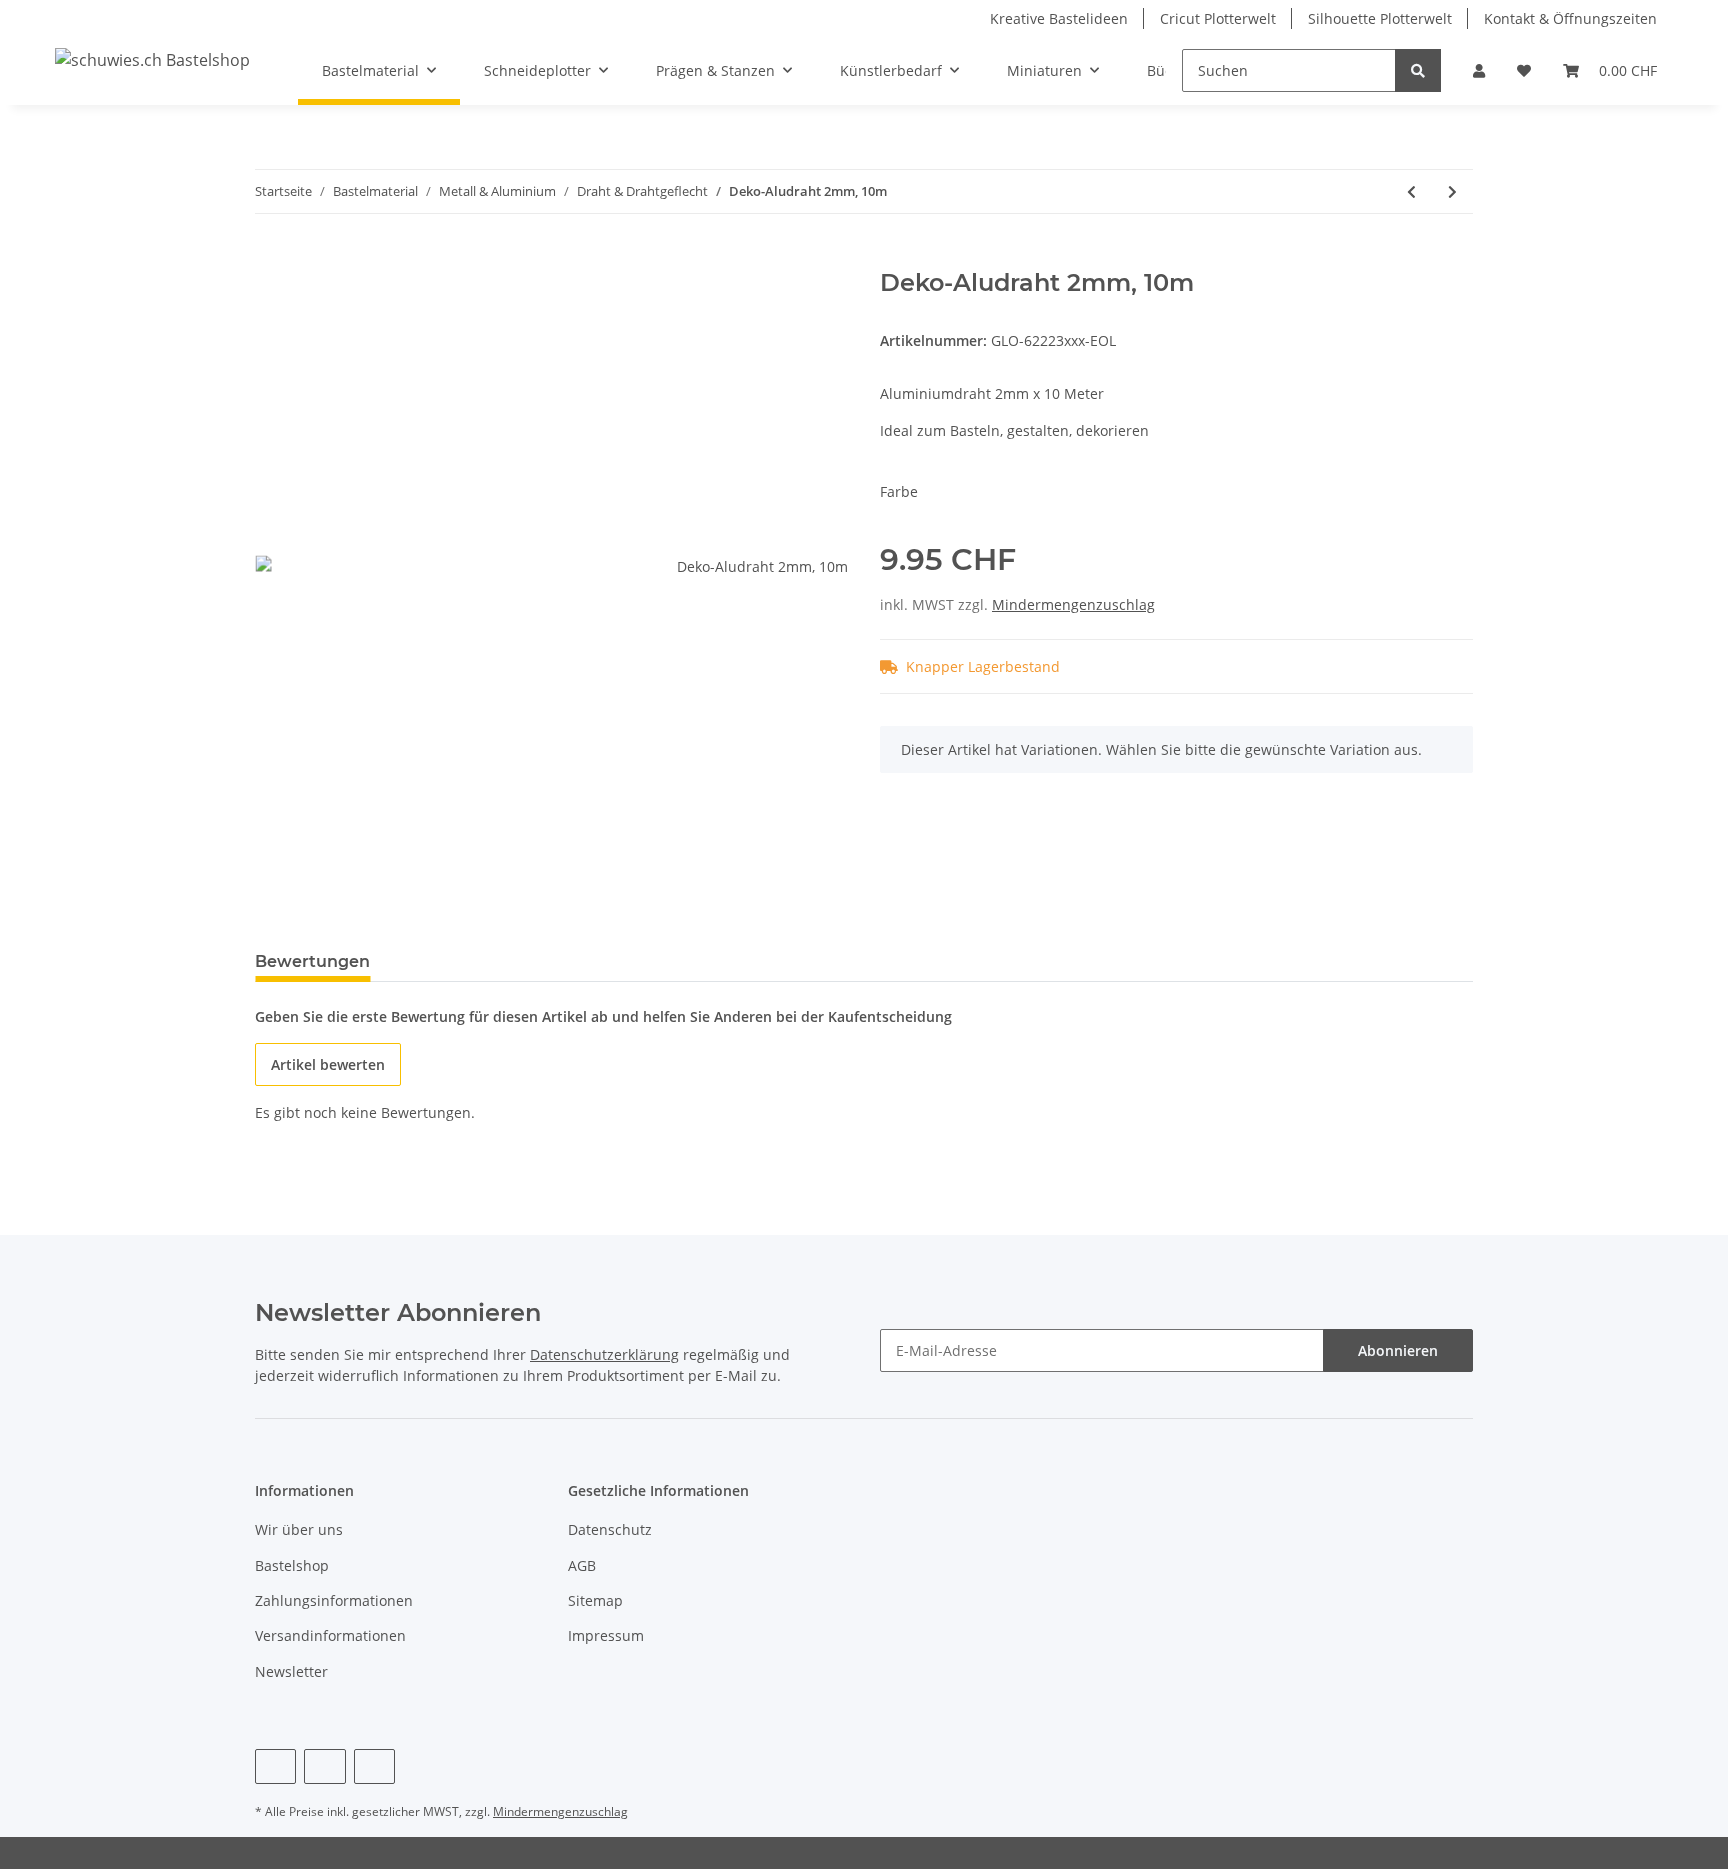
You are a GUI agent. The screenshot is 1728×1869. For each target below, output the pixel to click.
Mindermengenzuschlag (1073, 604)
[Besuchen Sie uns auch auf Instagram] (374, 1766)
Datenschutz (610, 1529)
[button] (1479, 70)
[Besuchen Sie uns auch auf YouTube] (324, 1766)
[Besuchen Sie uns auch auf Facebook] (275, 1766)
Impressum (606, 1635)
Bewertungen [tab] (312, 961)
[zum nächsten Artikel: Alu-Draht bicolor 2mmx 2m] (1452, 191)
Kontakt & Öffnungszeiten (1570, 18)
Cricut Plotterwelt (1218, 18)
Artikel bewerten (328, 1064)
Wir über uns (299, 1529)
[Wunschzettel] (1524, 70)
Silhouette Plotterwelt (1380, 18)
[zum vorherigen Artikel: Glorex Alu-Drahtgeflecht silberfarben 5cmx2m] (1411, 191)
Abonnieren (1398, 1350)
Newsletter (291, 1671)
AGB (582, 1565)
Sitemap (595, 1600)
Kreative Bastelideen (1059, 18)
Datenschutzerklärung (604, 1354)
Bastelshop (292, 1565)
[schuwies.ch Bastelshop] (152, 59)
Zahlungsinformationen (334, 1600)
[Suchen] (1418, 70)
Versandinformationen (330, 1635)
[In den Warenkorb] (271, 258)
